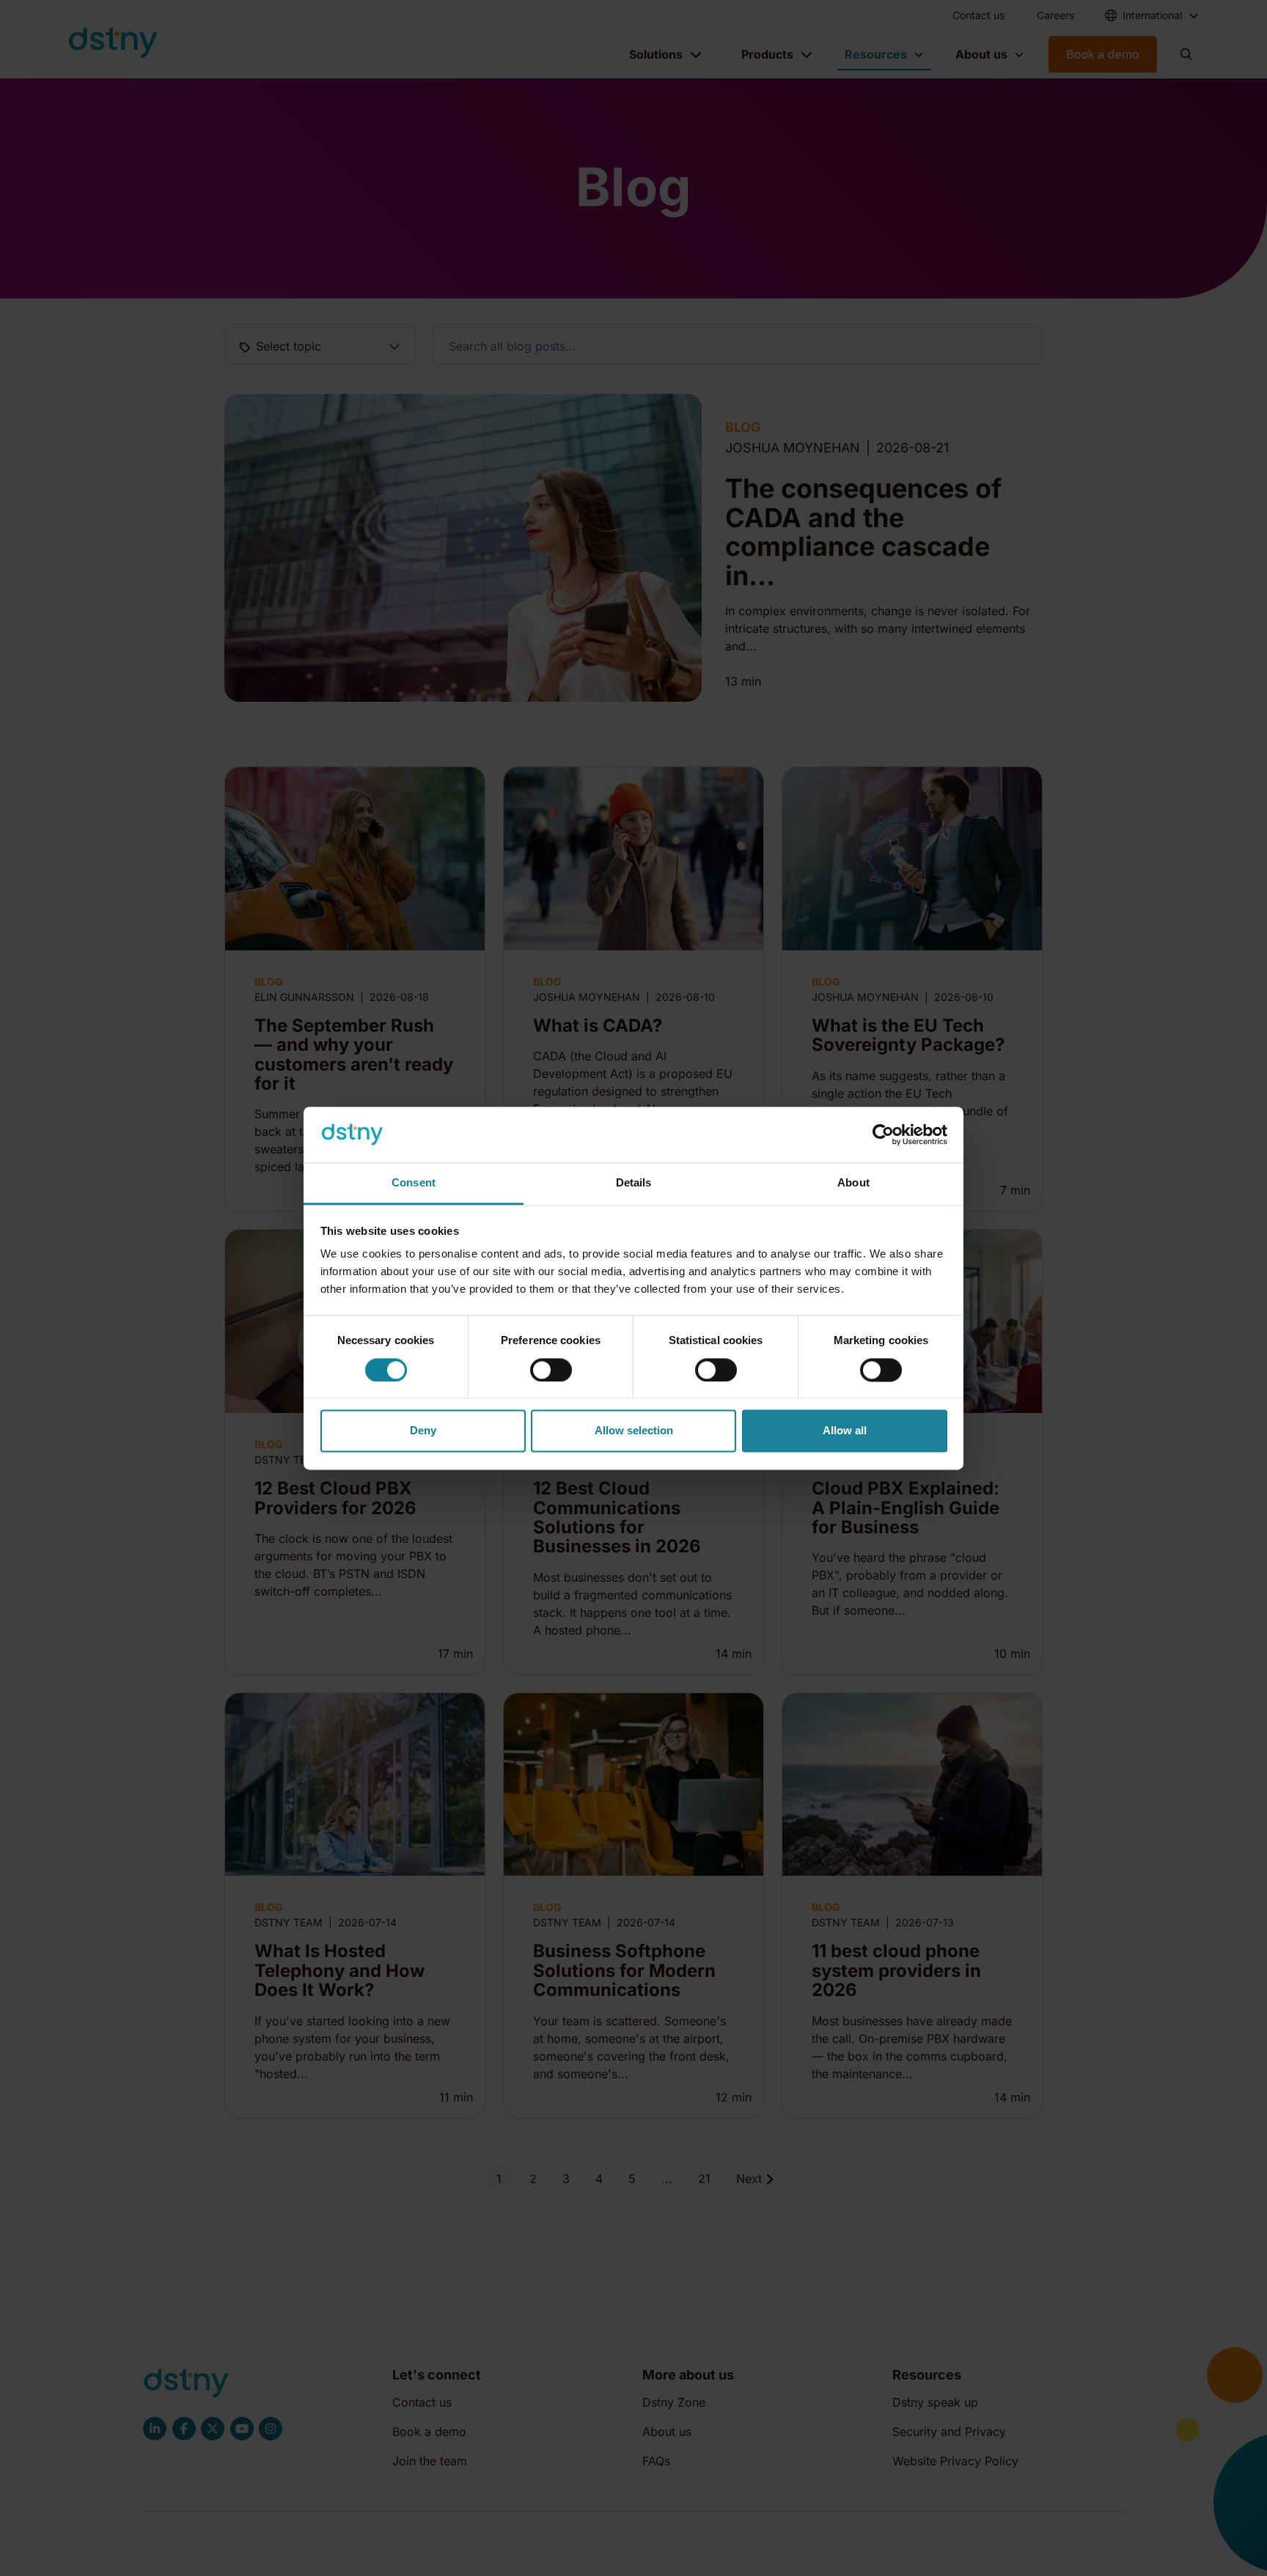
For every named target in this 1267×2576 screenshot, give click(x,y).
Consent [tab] (414, 1183)
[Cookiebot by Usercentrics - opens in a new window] (883, 1134)
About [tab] (853, 1183)
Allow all (845, 1431)
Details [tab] (634, 1183)
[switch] (551, 1370)
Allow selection (634, 1431)
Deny (423, 1431)
